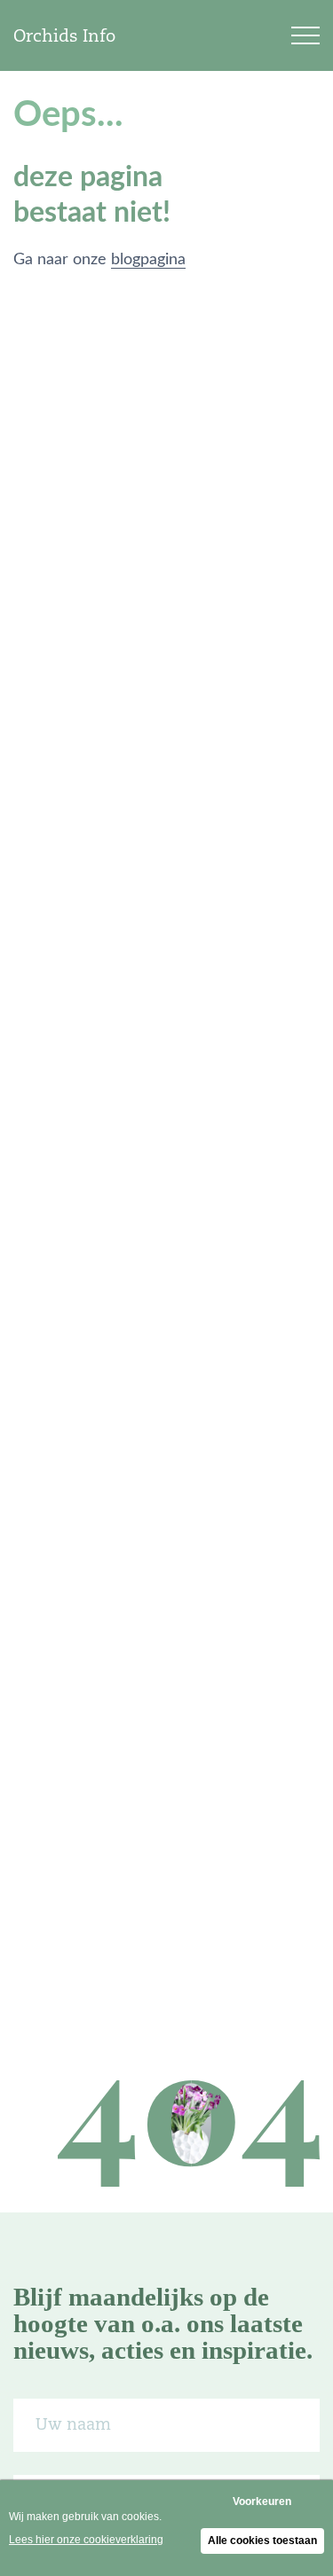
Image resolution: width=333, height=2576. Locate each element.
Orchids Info (64, 35)
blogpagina (148, 260)
